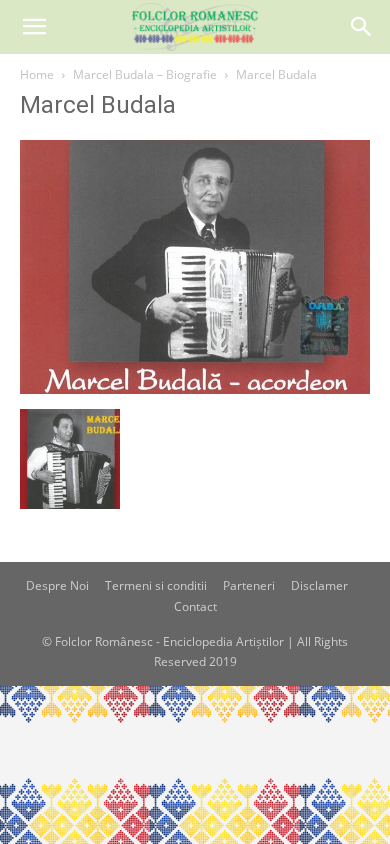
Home (37, 74)
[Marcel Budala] (195, 388)
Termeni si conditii (156, 585)
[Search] (362, 27)
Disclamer (319, 585)
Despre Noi (57, 585)
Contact (195, 606)
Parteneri (249, 585)
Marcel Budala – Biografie (145, 74)
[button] (34, 27)
